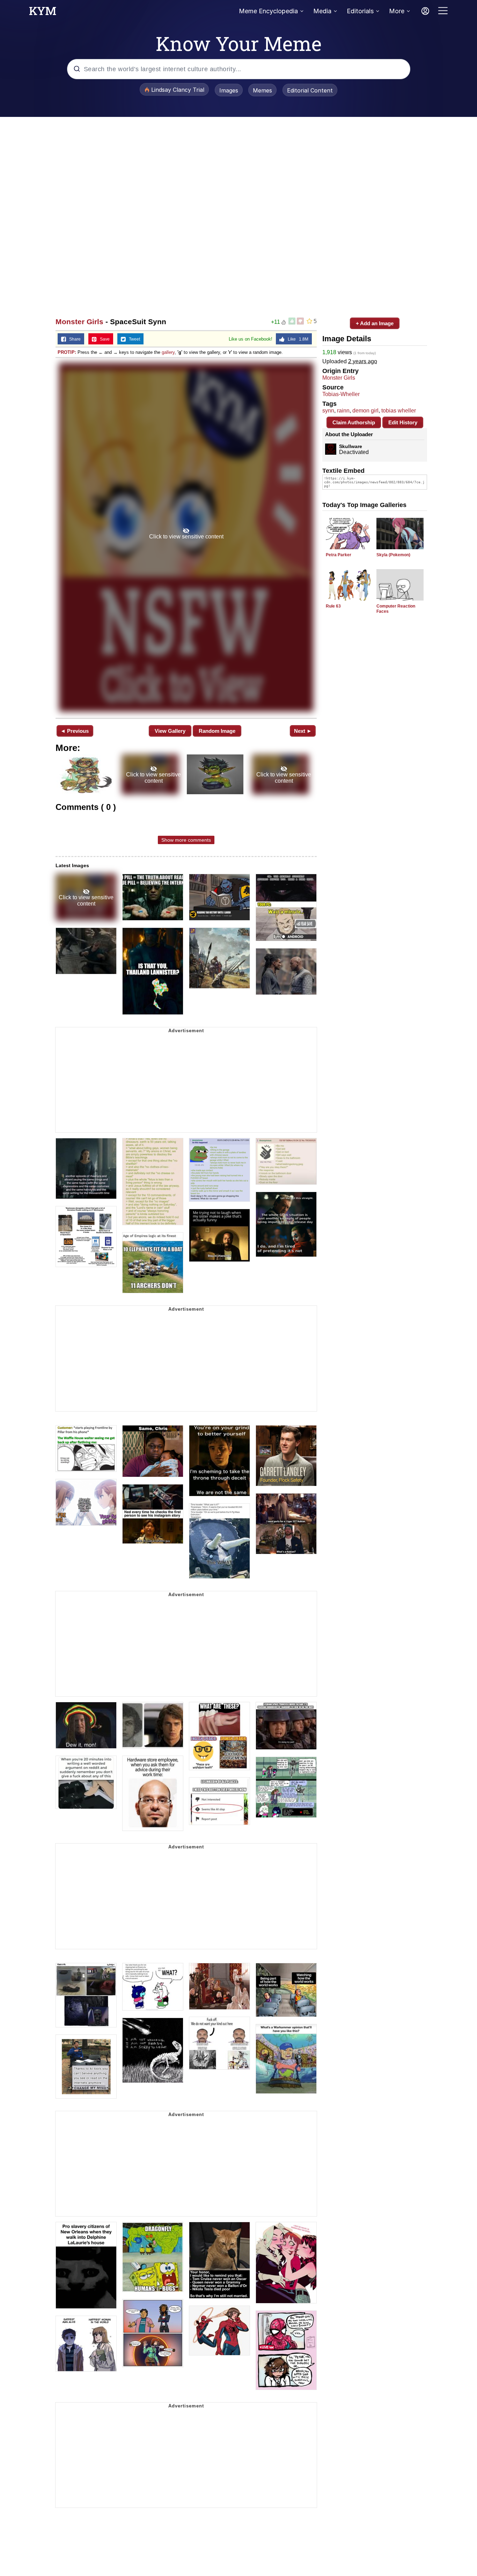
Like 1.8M (296, 339)
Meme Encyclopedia (268, 11)
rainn (343, 411)
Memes (262, 90)
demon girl (365, 411)
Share (73, 339)
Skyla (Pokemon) (393, 555)
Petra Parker (339, 555)
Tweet (133, 339)
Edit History (403, 422)
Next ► (303, 731)
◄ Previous (75, 731)
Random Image (217, 731)
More (397, 11)
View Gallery (170, 731)
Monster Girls (79, 322)
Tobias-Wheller (341, 394)
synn (328, 411)
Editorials (360, 11)
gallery (168, 352)
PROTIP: (67, 352)
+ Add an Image (375, 323)
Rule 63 (333, 606)
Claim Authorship (354, 422)
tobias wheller (399, 411)
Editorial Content (310, 90)
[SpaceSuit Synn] (186, 537)
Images (229, 90)
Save (103, 339)
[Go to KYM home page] (43, 13)
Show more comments (186, 840)
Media (322, 11)
